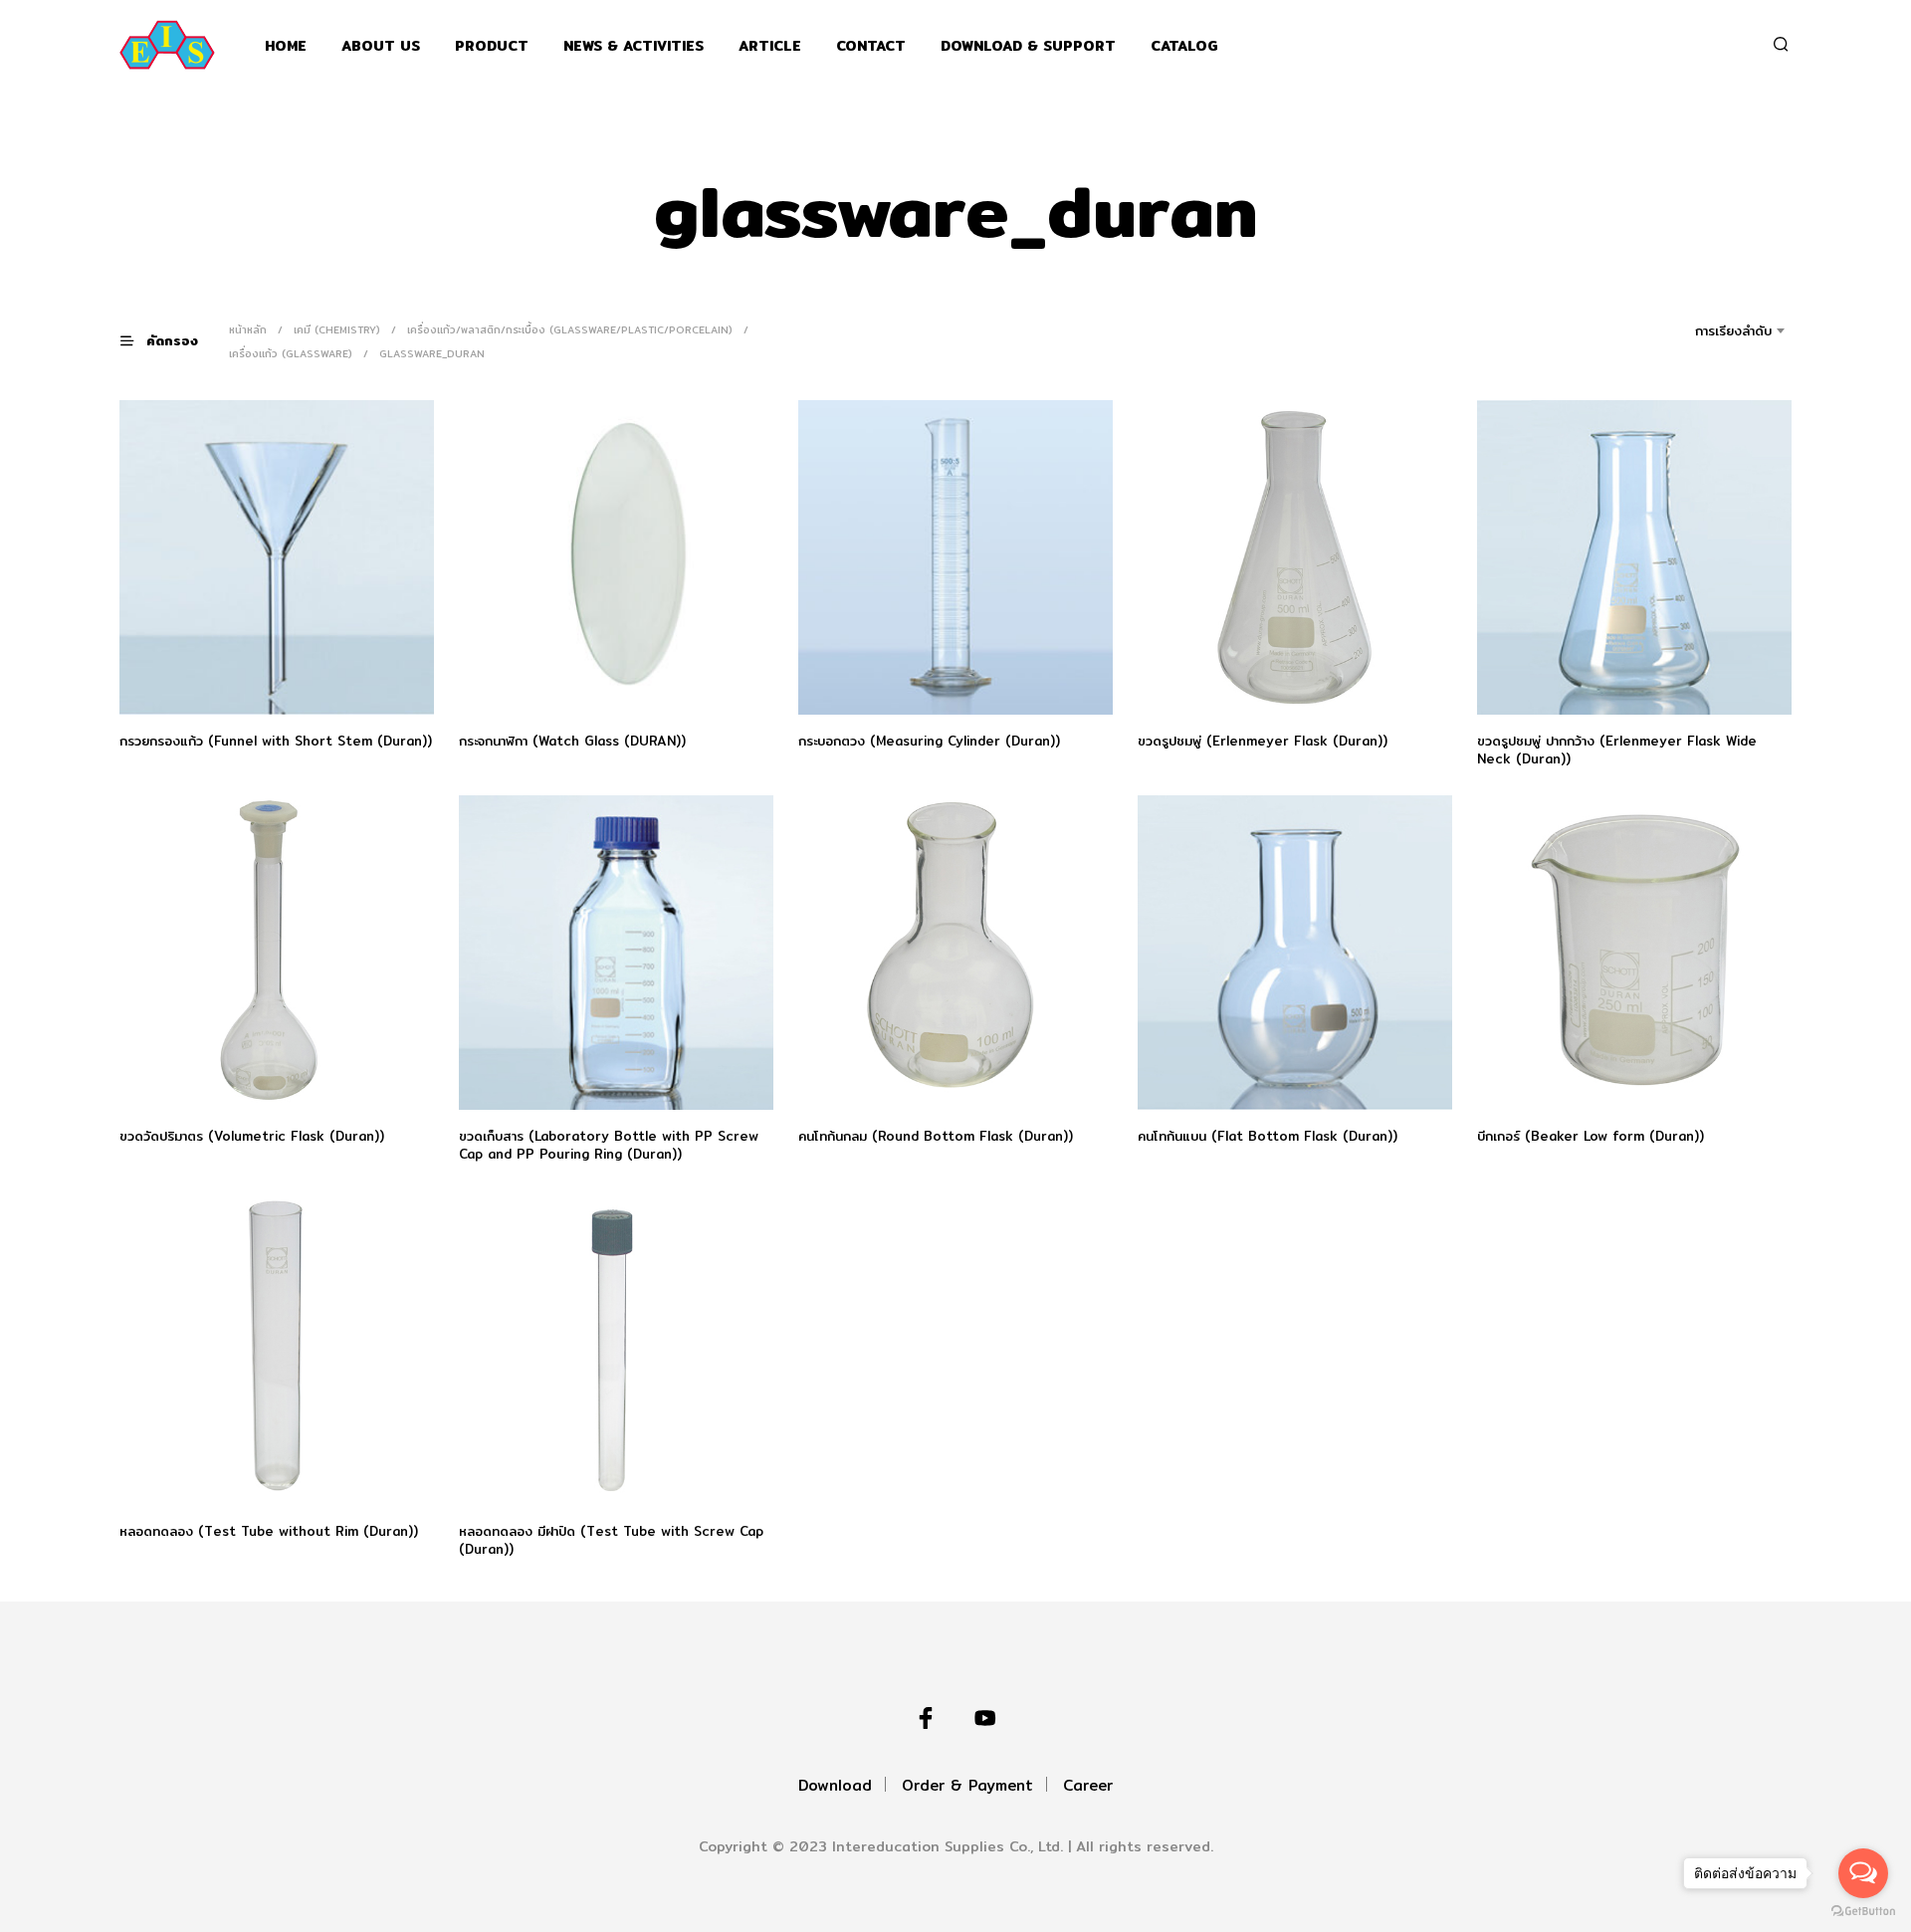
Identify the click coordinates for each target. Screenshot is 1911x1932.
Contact (871, 46)
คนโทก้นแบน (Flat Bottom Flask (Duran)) (1268, 1136)
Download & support (1028, 46)
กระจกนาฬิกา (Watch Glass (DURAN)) (572, 741)
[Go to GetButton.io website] (1863, 1912)
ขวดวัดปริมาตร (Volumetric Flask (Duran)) (252, 1136)
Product (492, 46)
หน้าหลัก (248, 329)
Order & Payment (967, 1785)
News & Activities (634, 46)
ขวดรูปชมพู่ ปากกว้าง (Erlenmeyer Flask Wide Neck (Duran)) (1617, 750)
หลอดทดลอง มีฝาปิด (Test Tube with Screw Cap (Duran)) (611, 1540)
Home (286, 46)
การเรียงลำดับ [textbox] (1733, 330)
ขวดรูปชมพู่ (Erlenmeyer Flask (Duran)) (1263, 741)
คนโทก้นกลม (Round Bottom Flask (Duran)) (936, 1136)
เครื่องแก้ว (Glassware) (291, 353)
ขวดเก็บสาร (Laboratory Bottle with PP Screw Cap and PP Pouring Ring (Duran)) (609, 1145)
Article (770, 46)
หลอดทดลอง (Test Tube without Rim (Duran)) (269, 1531)
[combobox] (1705, 330)
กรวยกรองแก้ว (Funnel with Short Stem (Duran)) (276, 741)
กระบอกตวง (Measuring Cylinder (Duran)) (929, 741)
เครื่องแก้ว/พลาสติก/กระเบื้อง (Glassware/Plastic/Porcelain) (570, 329)
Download (835, 1785)
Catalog (1184, 46)
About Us (381, 46)
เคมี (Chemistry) (337, 329)
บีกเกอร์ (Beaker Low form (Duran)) (1591, 1136)
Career (1088, 1785)
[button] (171, 341)
